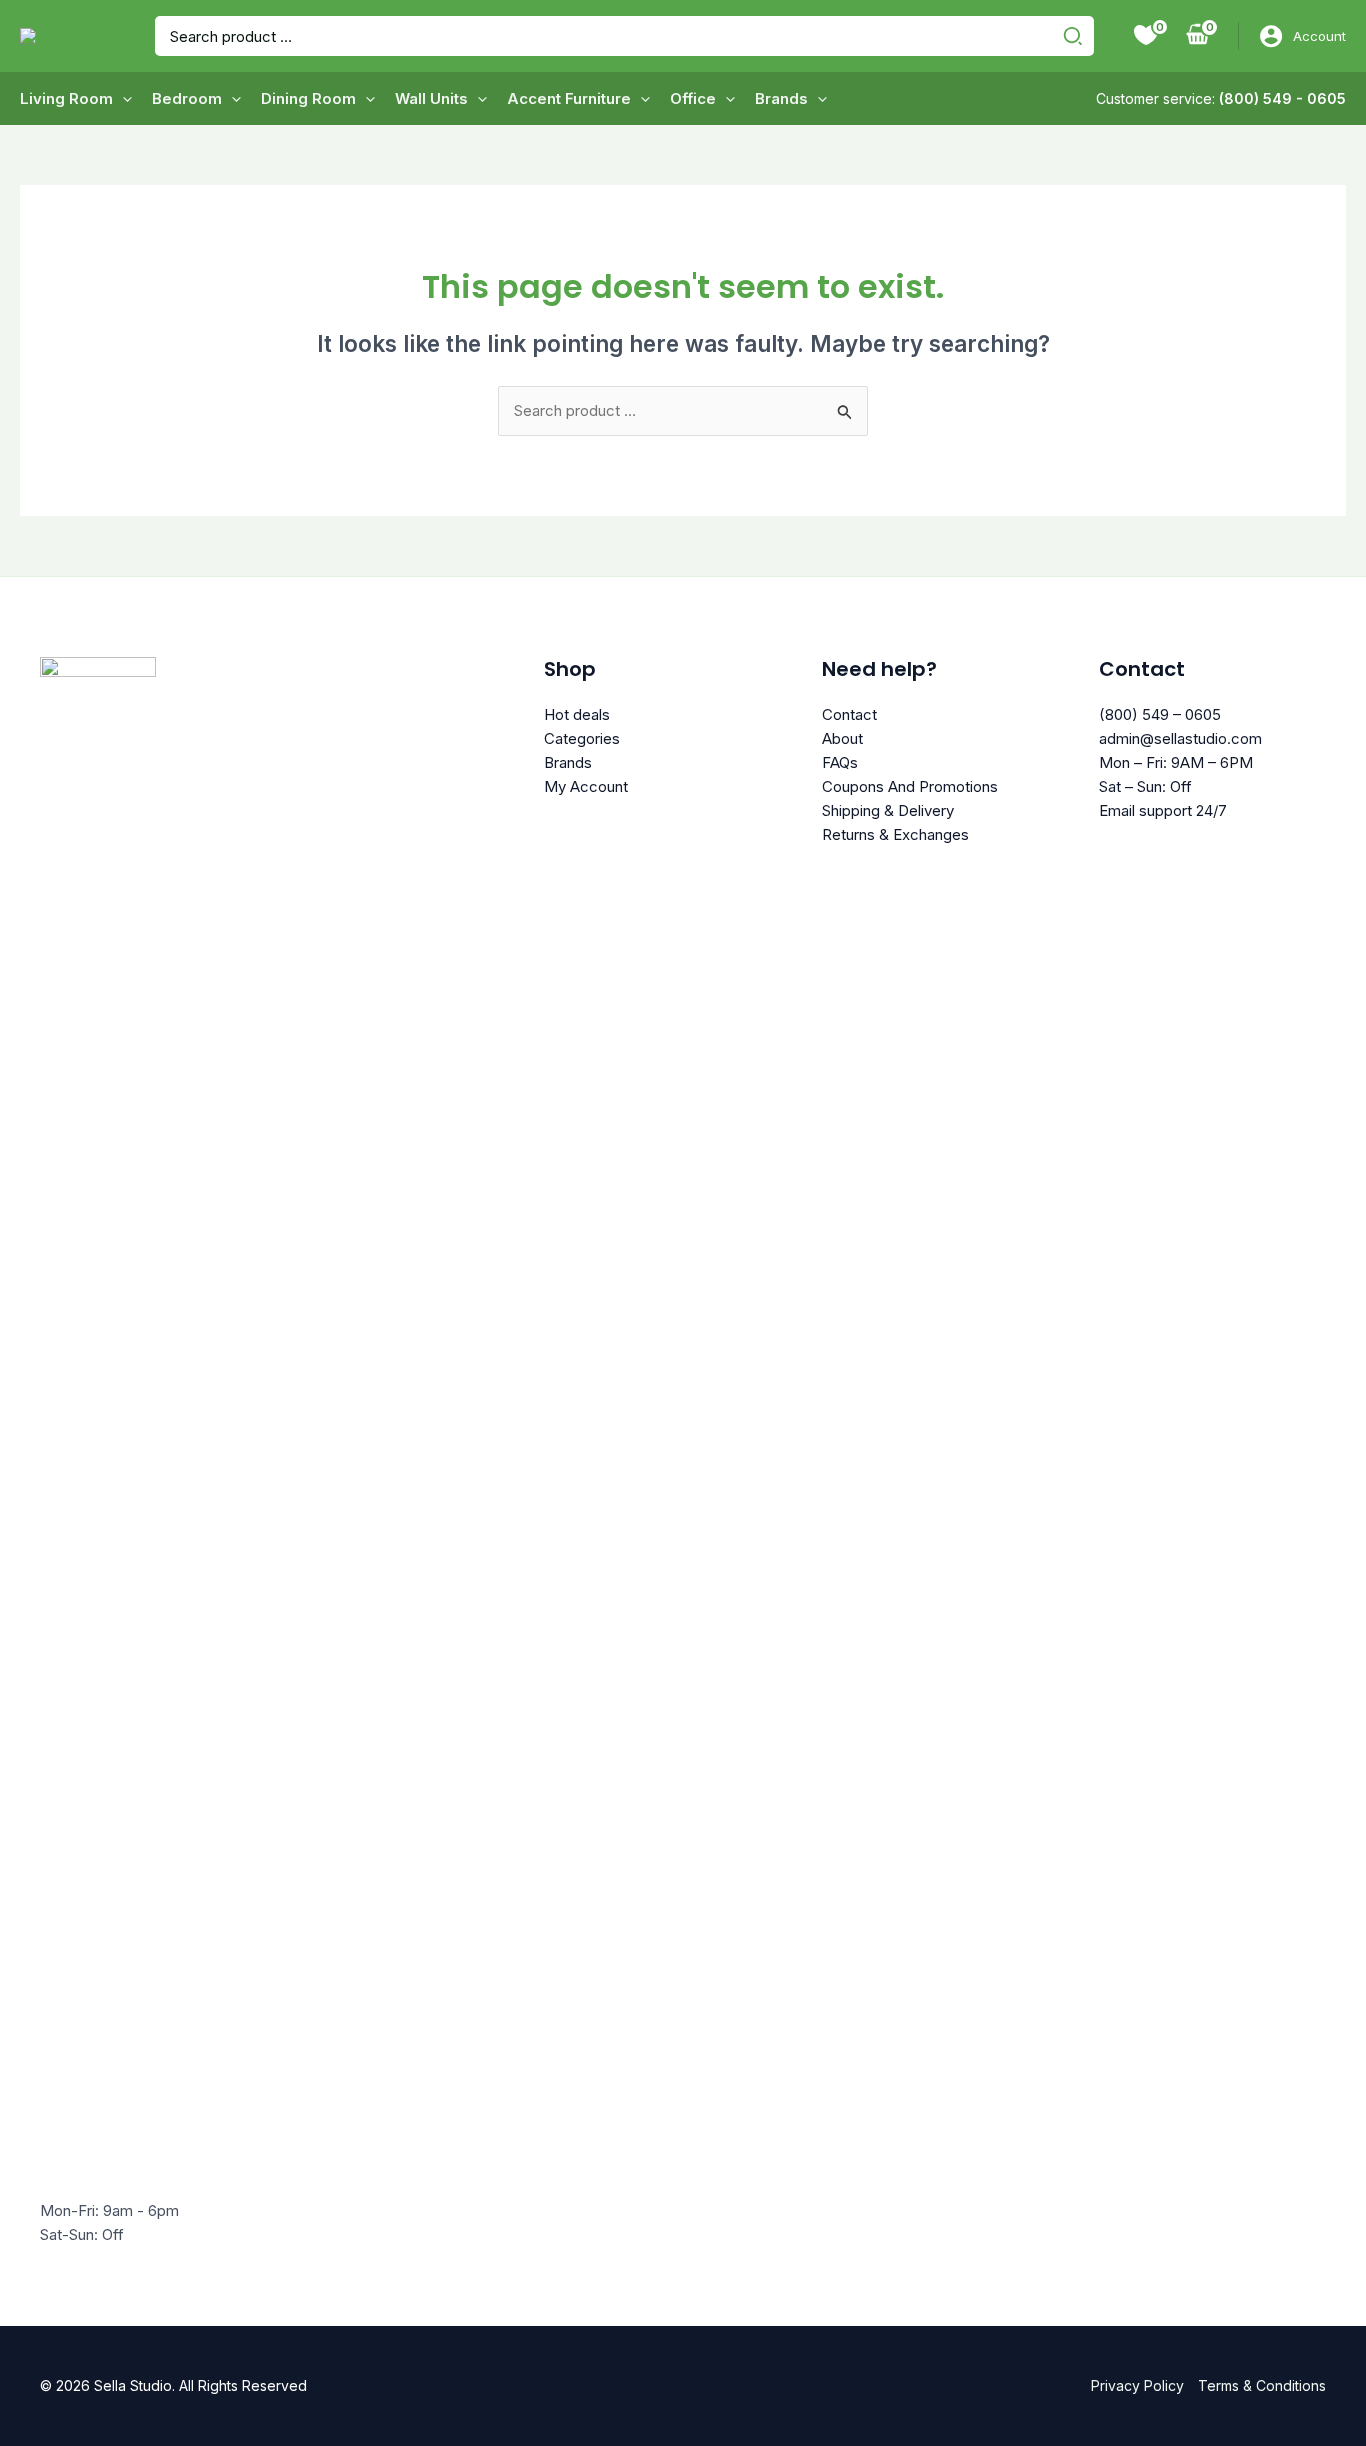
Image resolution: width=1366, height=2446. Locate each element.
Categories (582, 738)
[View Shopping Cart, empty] (1198, 36)
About (842, 738)
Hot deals (577, 714)
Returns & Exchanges (895, 834)
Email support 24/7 (1163, 810)
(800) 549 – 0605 (1160, 714)
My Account (586, 786)
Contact (849, 714)
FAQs (840, 762)
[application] (122, 99)
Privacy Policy (1137, 2385)
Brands (568, 762)
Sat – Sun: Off (1145, 786)
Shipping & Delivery (888, 810)
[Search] (1076, 36)
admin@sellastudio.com (1180, 738)
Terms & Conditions (1262, 2385)
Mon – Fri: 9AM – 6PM (1176, 762)
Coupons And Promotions (910, 786)
